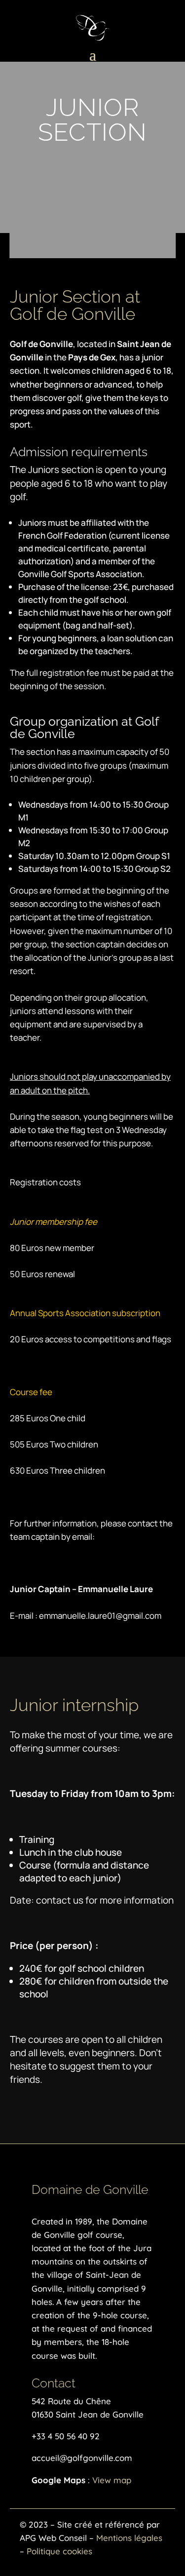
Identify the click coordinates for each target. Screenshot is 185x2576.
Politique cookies (59, 2551)
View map (112, 2480)
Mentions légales (129, 2538)
